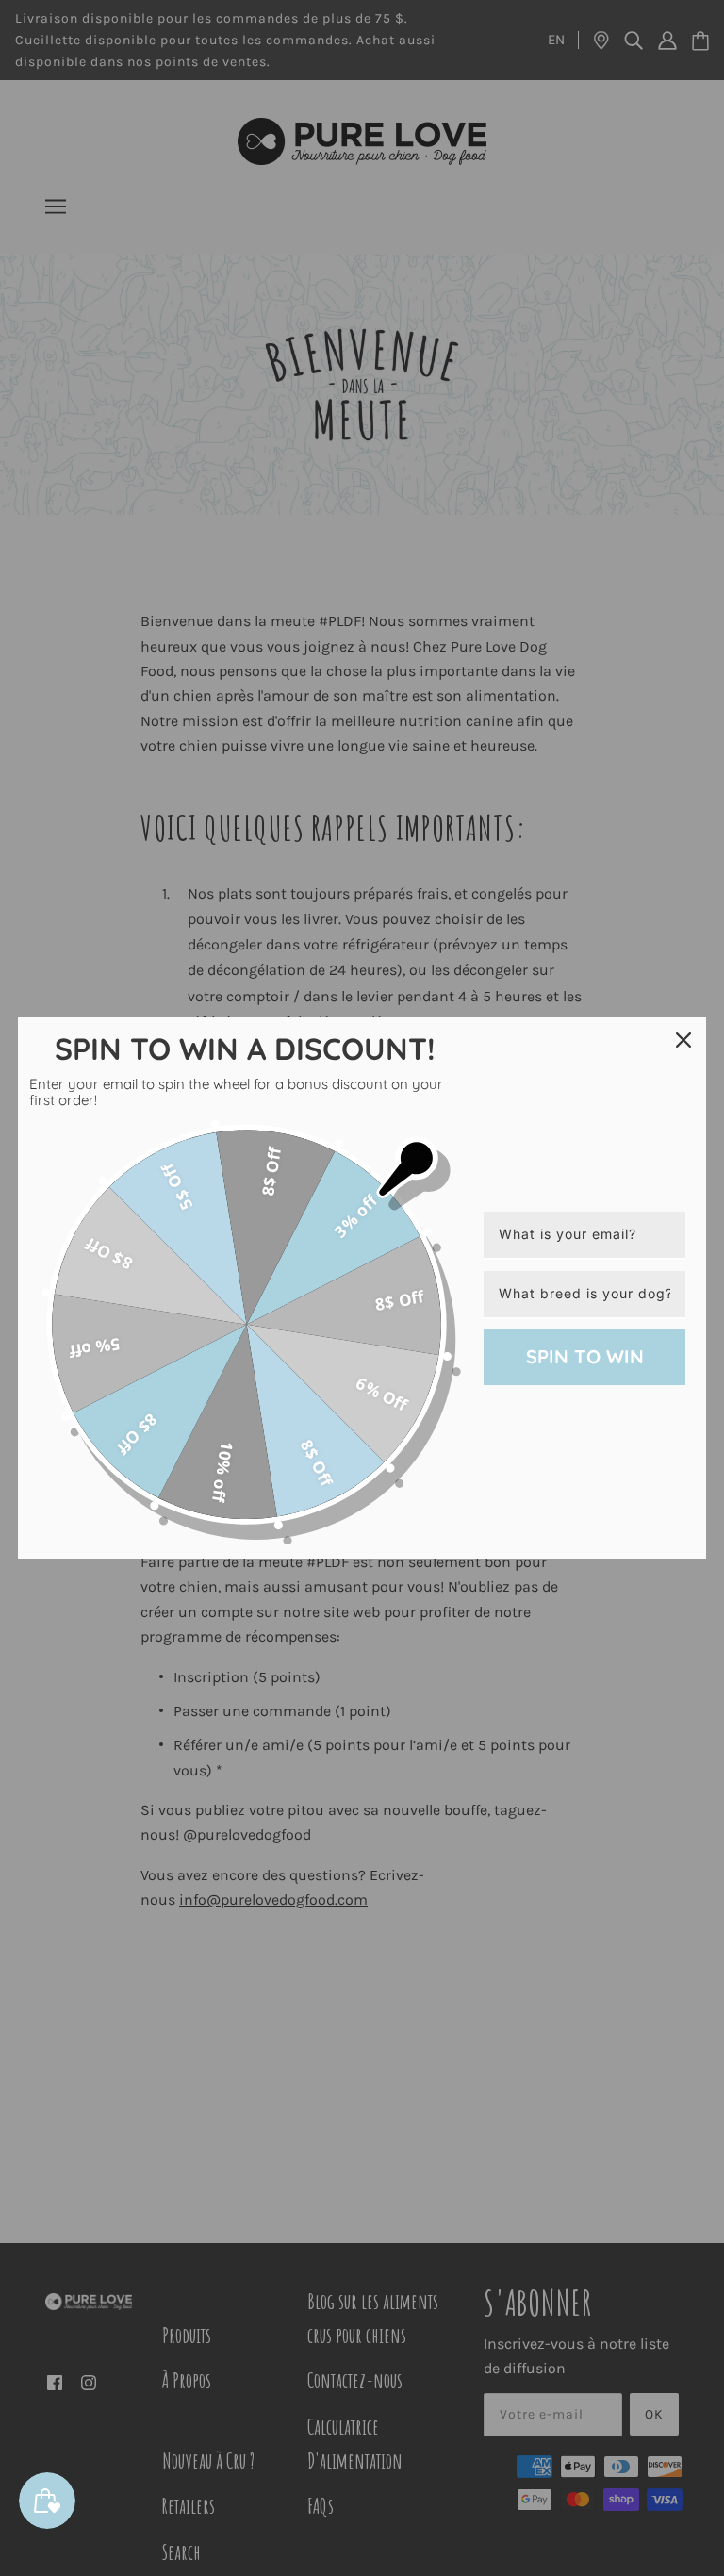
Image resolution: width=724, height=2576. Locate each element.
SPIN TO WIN (585, 1356)
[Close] (683, 1040)
